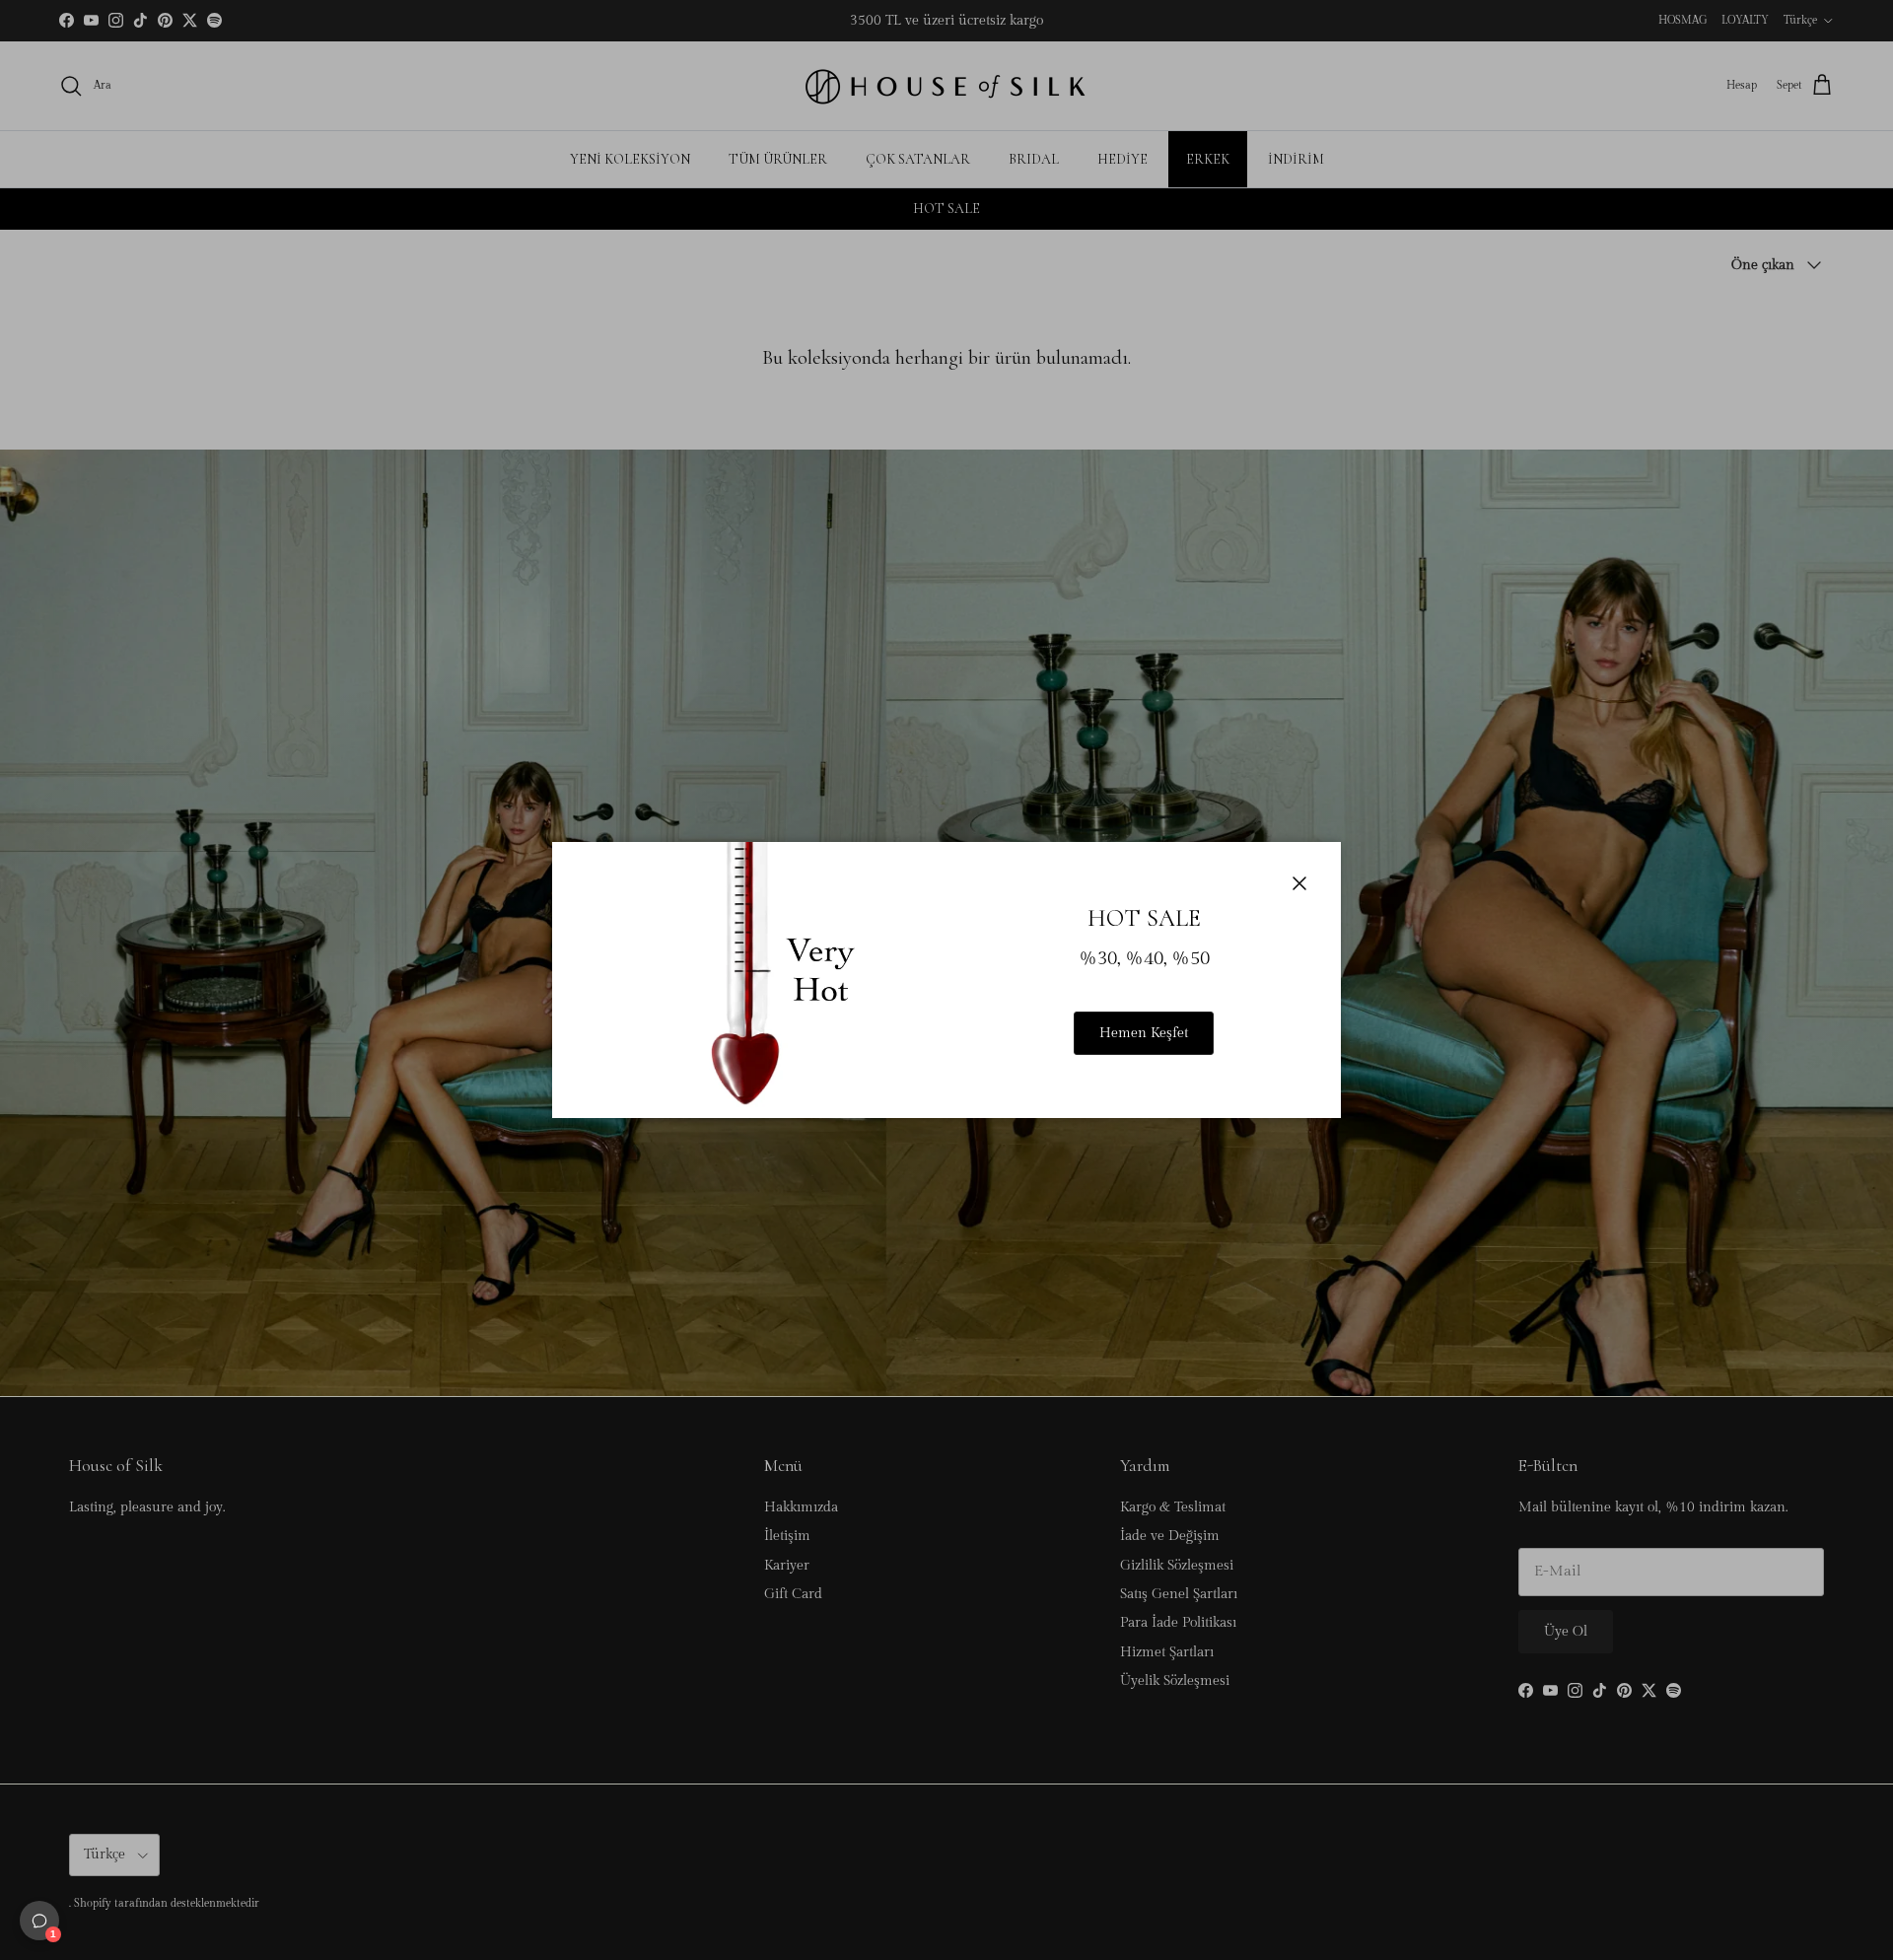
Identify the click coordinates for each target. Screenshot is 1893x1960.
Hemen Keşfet (1144, 1033)
